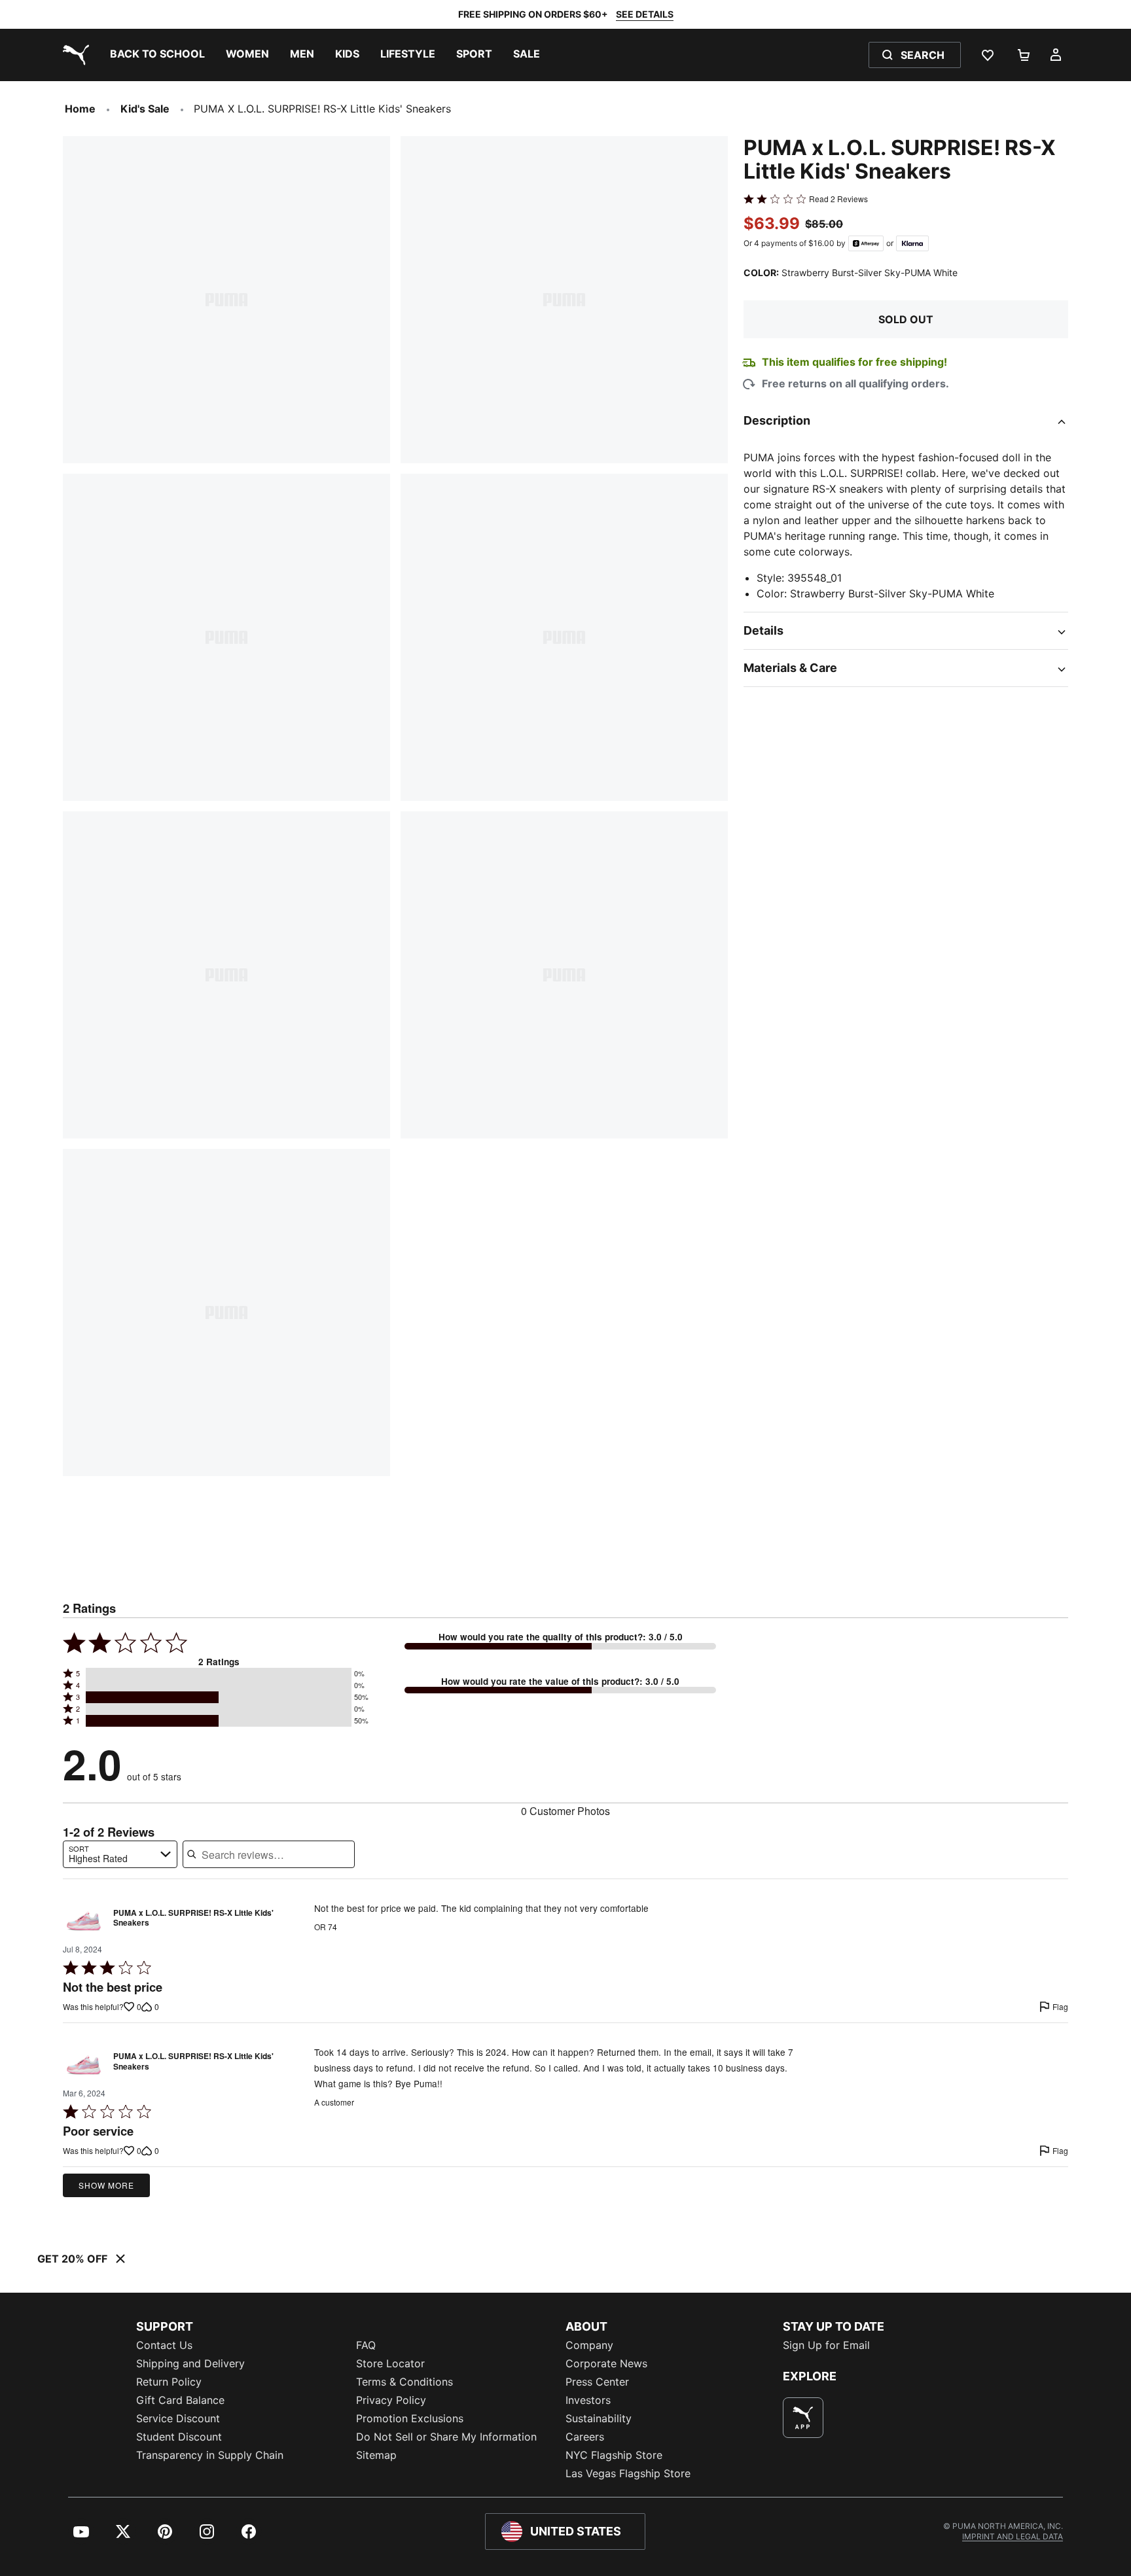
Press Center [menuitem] (597, 2382)
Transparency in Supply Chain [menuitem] (210, 2455)
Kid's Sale (145, 109)
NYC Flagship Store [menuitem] (614, 2455)
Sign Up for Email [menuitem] (826, 2345)
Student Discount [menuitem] (179, 2437)
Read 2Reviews (838, 199)
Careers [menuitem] (585, 2437)
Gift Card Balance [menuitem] (180, 2400)
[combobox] (120, 1854)
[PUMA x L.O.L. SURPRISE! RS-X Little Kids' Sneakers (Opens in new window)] (84, 1921)
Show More (106, 2185)
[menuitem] (157, 55)
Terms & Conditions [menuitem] (404, 2382)
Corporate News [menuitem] (606, 2363)
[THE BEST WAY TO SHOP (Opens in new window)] (803, 2418)
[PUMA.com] (73, 55)
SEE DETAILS (645, 14)
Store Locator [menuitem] (390, 2363)
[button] (219, 1674)
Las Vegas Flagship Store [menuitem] (628, 2473)
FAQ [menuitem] (366, 2345)
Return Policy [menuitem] (169, 2382)
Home (80, 109)
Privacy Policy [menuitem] (391, 2400)
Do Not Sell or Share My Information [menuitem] (446, 2437)
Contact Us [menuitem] (164, 2345)
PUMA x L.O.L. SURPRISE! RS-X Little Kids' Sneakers (193, 1918)
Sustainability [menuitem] (599, 2418)
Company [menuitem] (589, 2345)
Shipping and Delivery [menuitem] (190, 2363)
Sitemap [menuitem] (376, 2455)
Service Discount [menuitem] (178, 2418)
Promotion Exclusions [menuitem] (410, 2418)
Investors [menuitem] (588, 2400)
